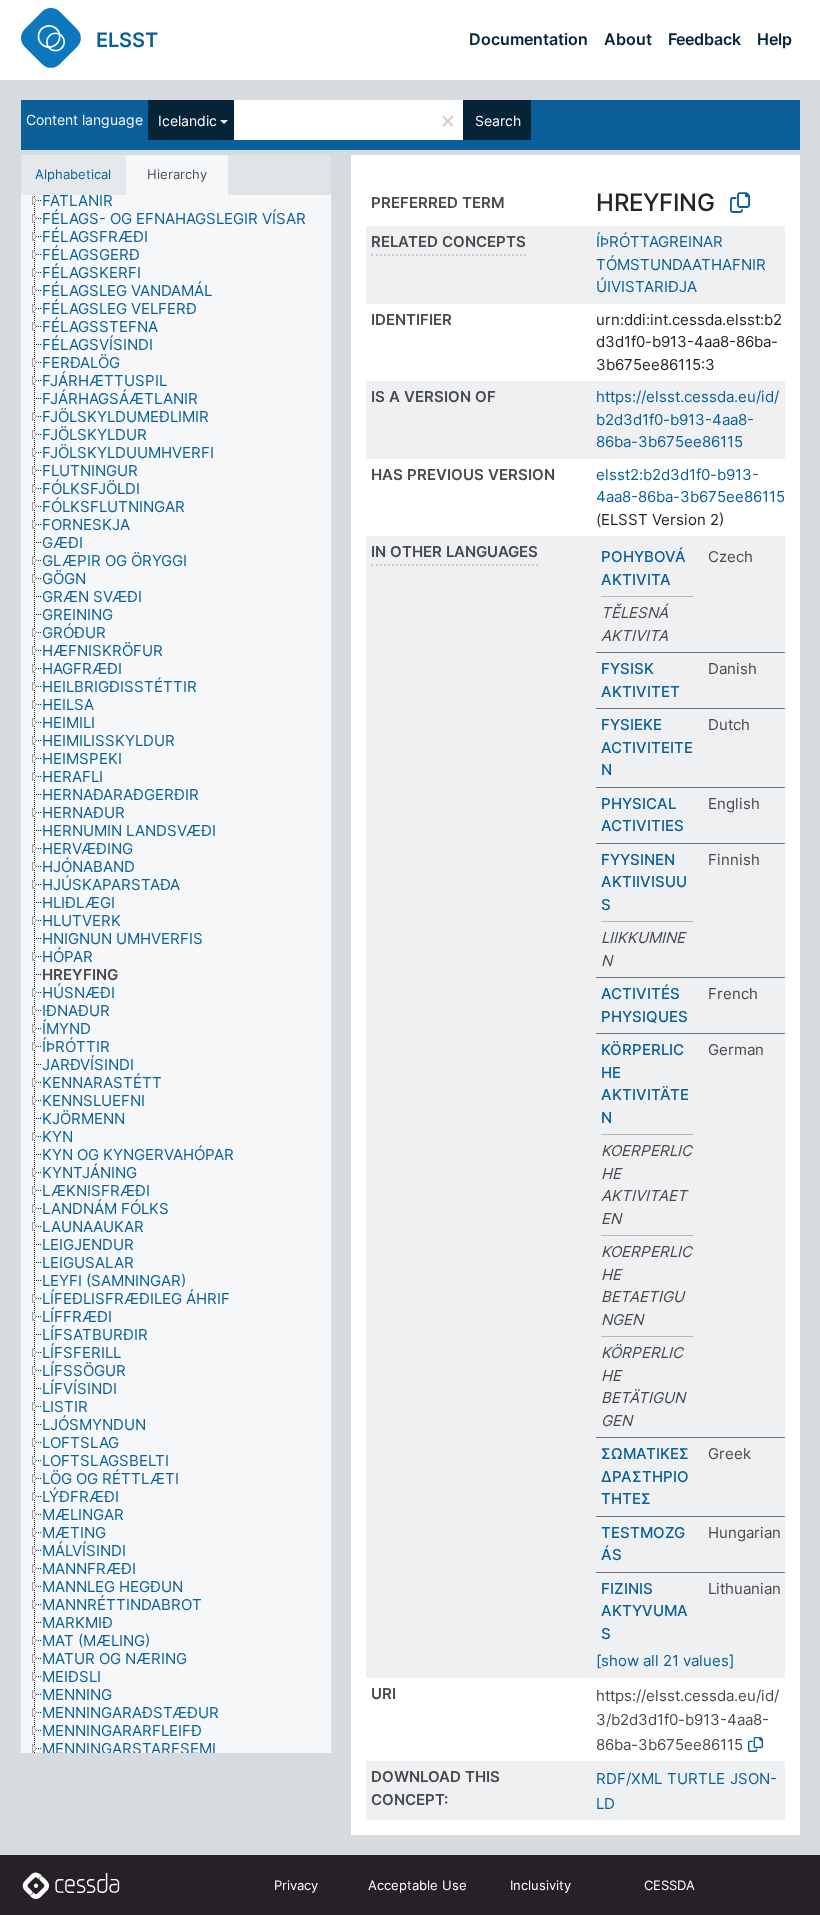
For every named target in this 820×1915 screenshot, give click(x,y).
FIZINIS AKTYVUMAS (644, 1611)
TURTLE (696, 1778)
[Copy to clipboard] (740, 203)
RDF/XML (629, 1778)
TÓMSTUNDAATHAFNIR (681, 264)
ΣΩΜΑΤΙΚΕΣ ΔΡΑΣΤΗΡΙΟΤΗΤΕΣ (645, 1476)
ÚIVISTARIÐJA (646, 286)
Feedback (704, 39)
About (628, 39)
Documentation (528, 39)
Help (774, 39)
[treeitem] (86, 201)
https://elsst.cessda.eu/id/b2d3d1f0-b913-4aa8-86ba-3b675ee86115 (687, 419)
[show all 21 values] (665, 1660)
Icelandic (187, 120)
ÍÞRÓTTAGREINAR (659, 241)
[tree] (176, 974)
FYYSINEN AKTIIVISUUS (644, 882)
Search (498, 120)
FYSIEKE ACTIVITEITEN (647, 747)
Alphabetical (73, 174)
